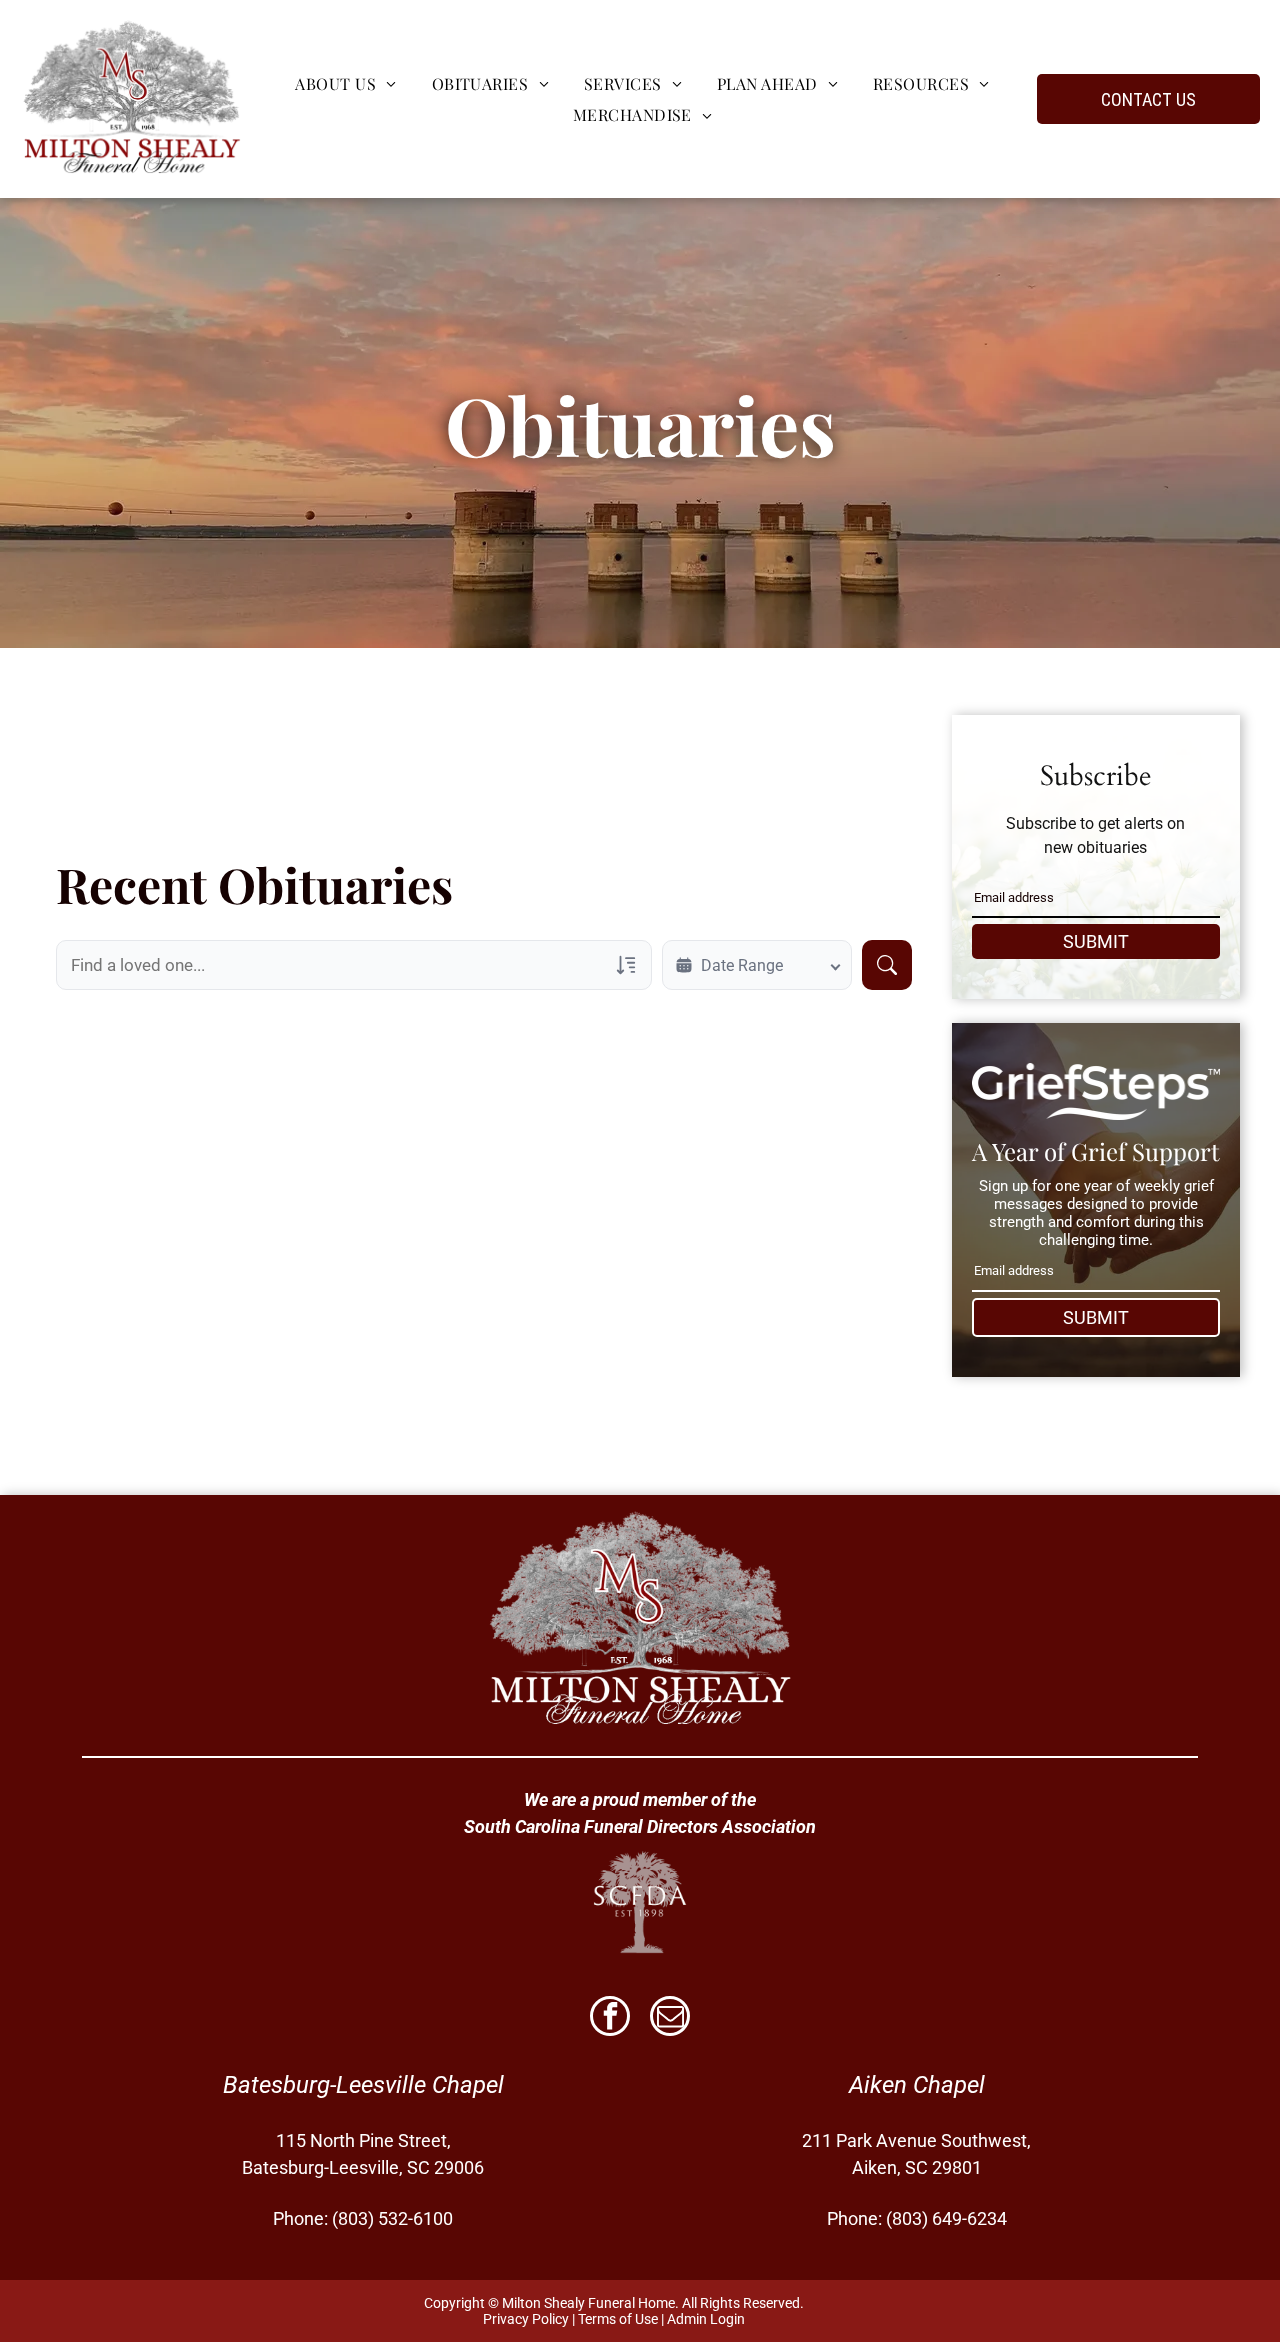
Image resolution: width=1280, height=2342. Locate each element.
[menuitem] (343, 83)
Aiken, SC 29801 (917, 2167)
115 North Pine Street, (363, 2140)
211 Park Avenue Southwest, (916, 2140)
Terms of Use (618, 2319)
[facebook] (610, 2018)
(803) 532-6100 (392, 2218)
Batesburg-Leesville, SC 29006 (363, 2167)
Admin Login (706, 2319)
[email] (670, 2018)
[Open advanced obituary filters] (626, 965)
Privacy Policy (526, 2319)
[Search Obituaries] (887, 965)
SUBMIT (1096, 941)
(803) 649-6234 (946, 2218)
